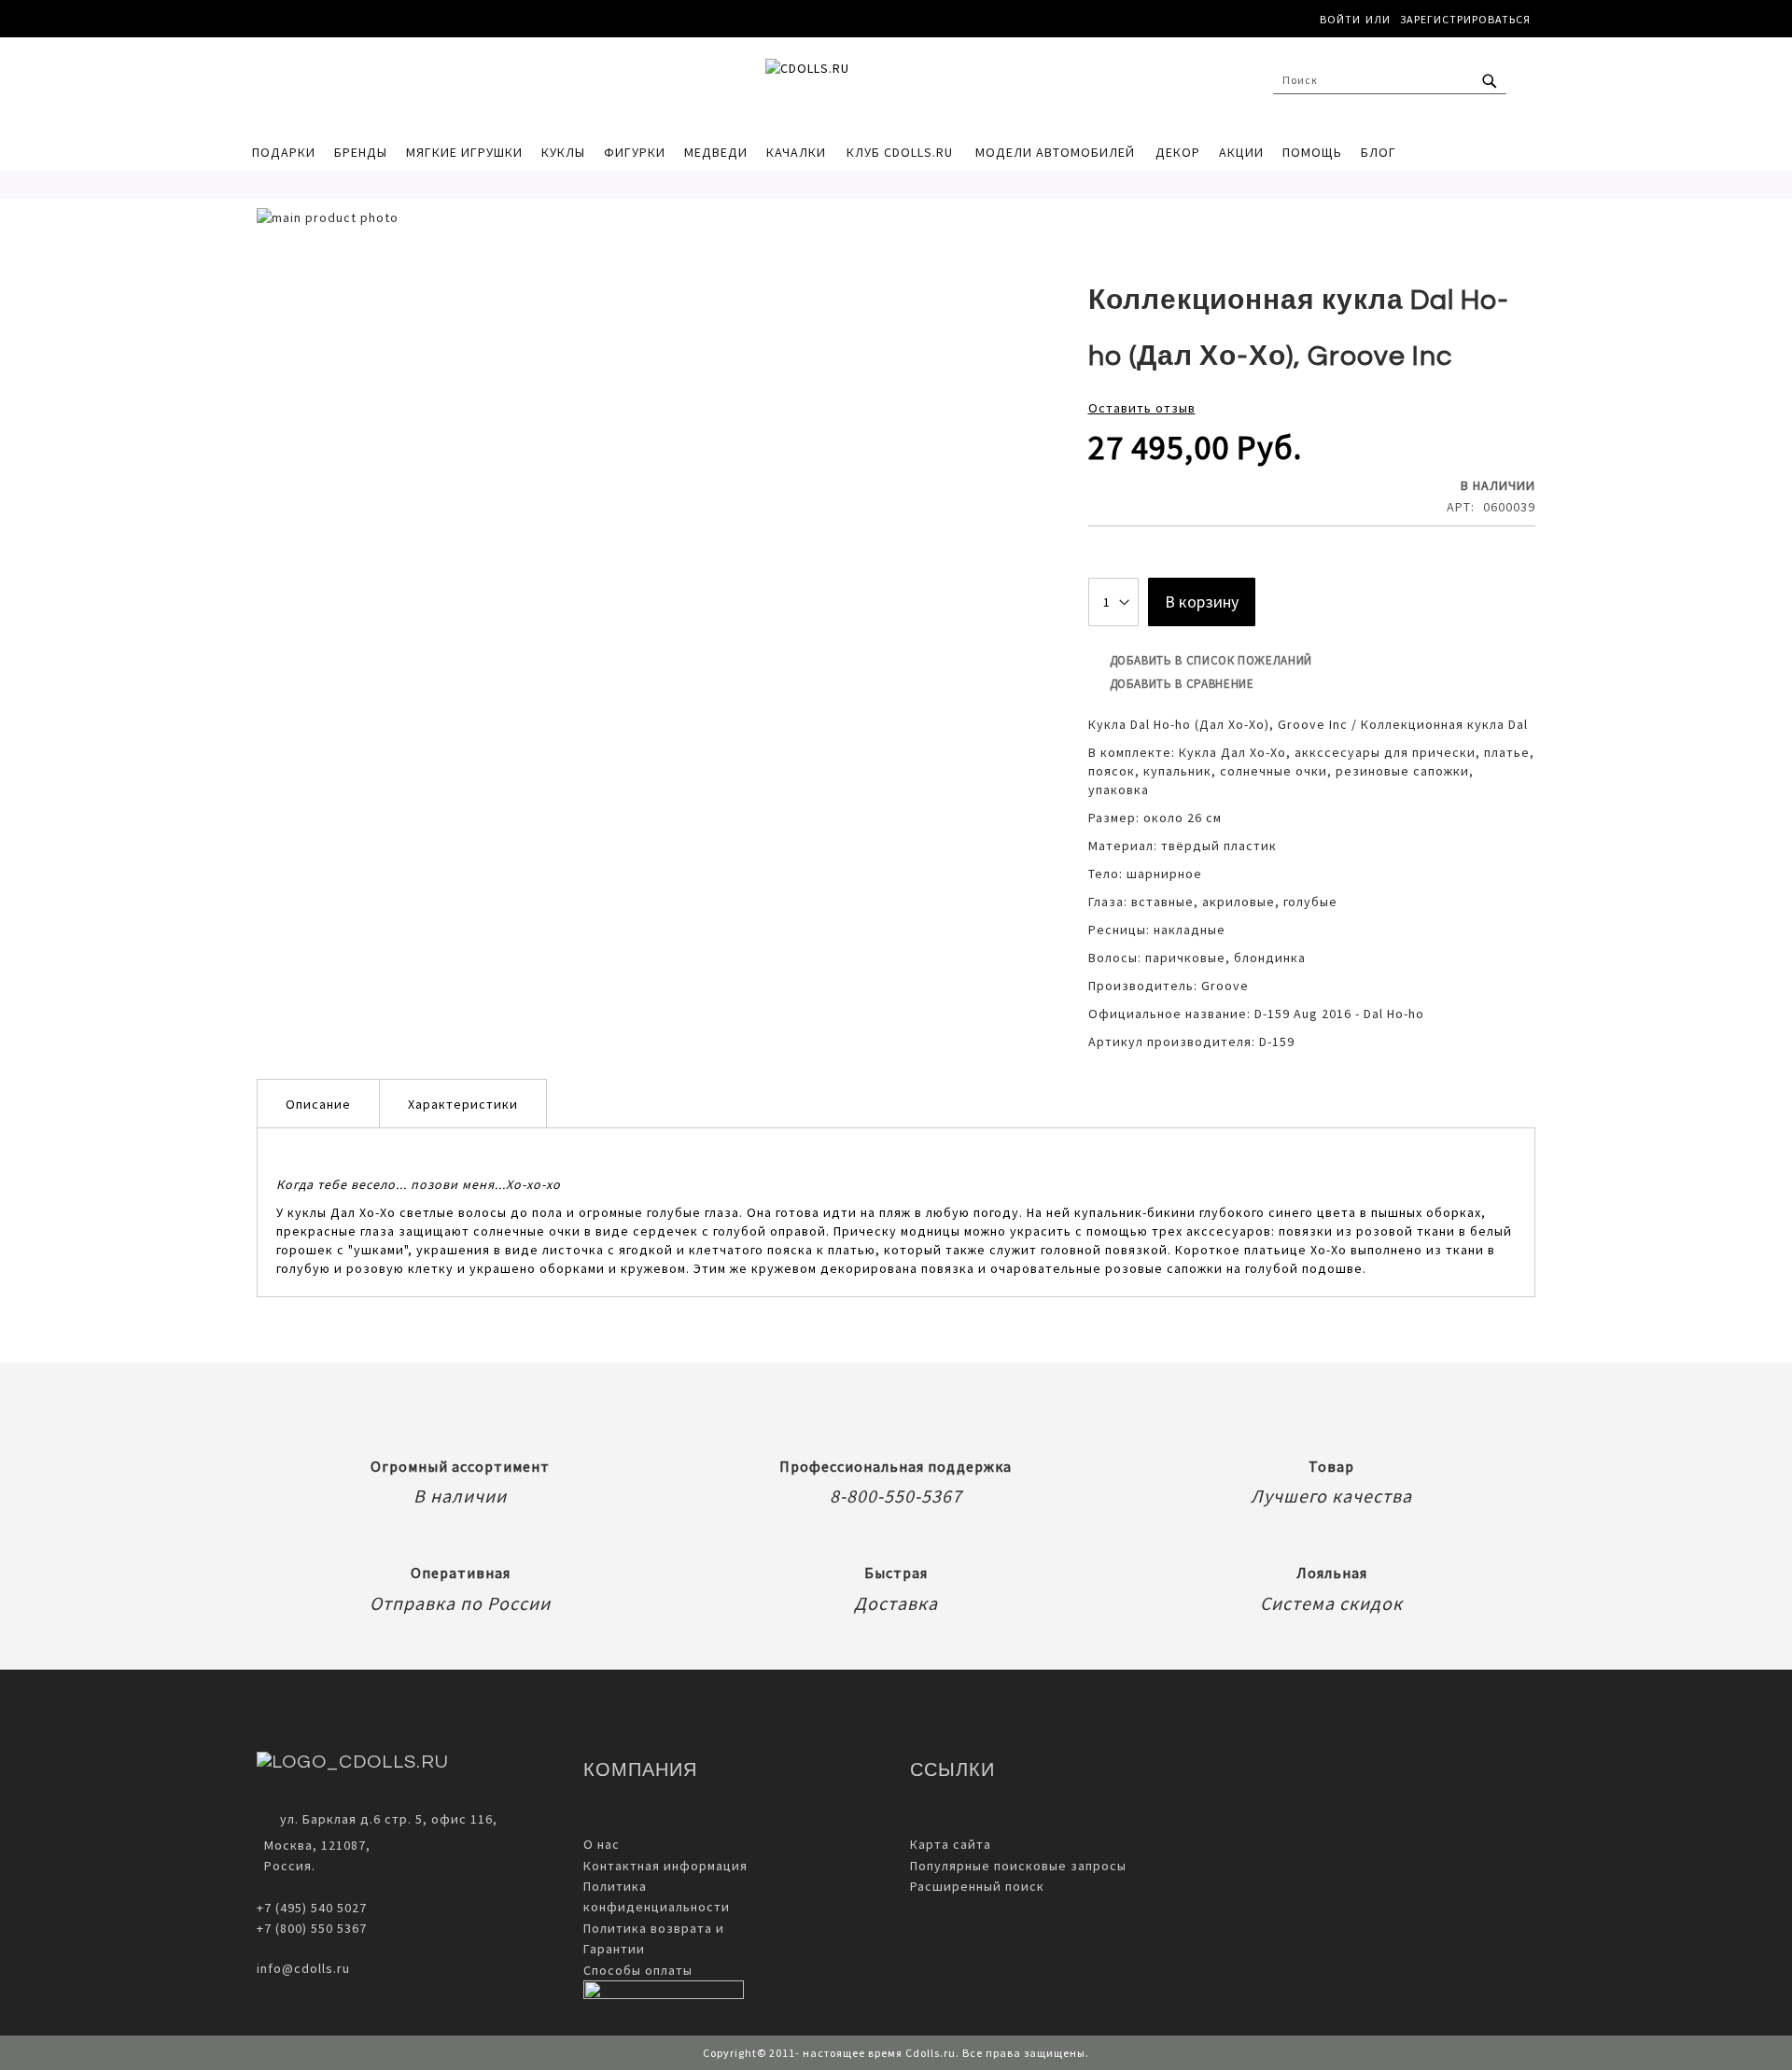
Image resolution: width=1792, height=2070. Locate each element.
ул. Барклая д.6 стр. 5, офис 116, (389, 1819)
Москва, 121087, (314, 1845)
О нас (602, 1844)
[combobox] (1390, 80)
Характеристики (463, 1104)
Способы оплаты (638, 1970)
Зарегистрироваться (1465, 19)
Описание (318, 1104)
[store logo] (887, 85)
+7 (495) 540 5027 (312, 1908)
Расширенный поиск (977, 1886)
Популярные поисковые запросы (1018, 1866)
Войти (1340, 19)
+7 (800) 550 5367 (312, 1928)
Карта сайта (951, 1844)
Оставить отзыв (1142, 408)
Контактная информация (665, 1866)
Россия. (286, 1866)
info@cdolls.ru (303, 1968)
